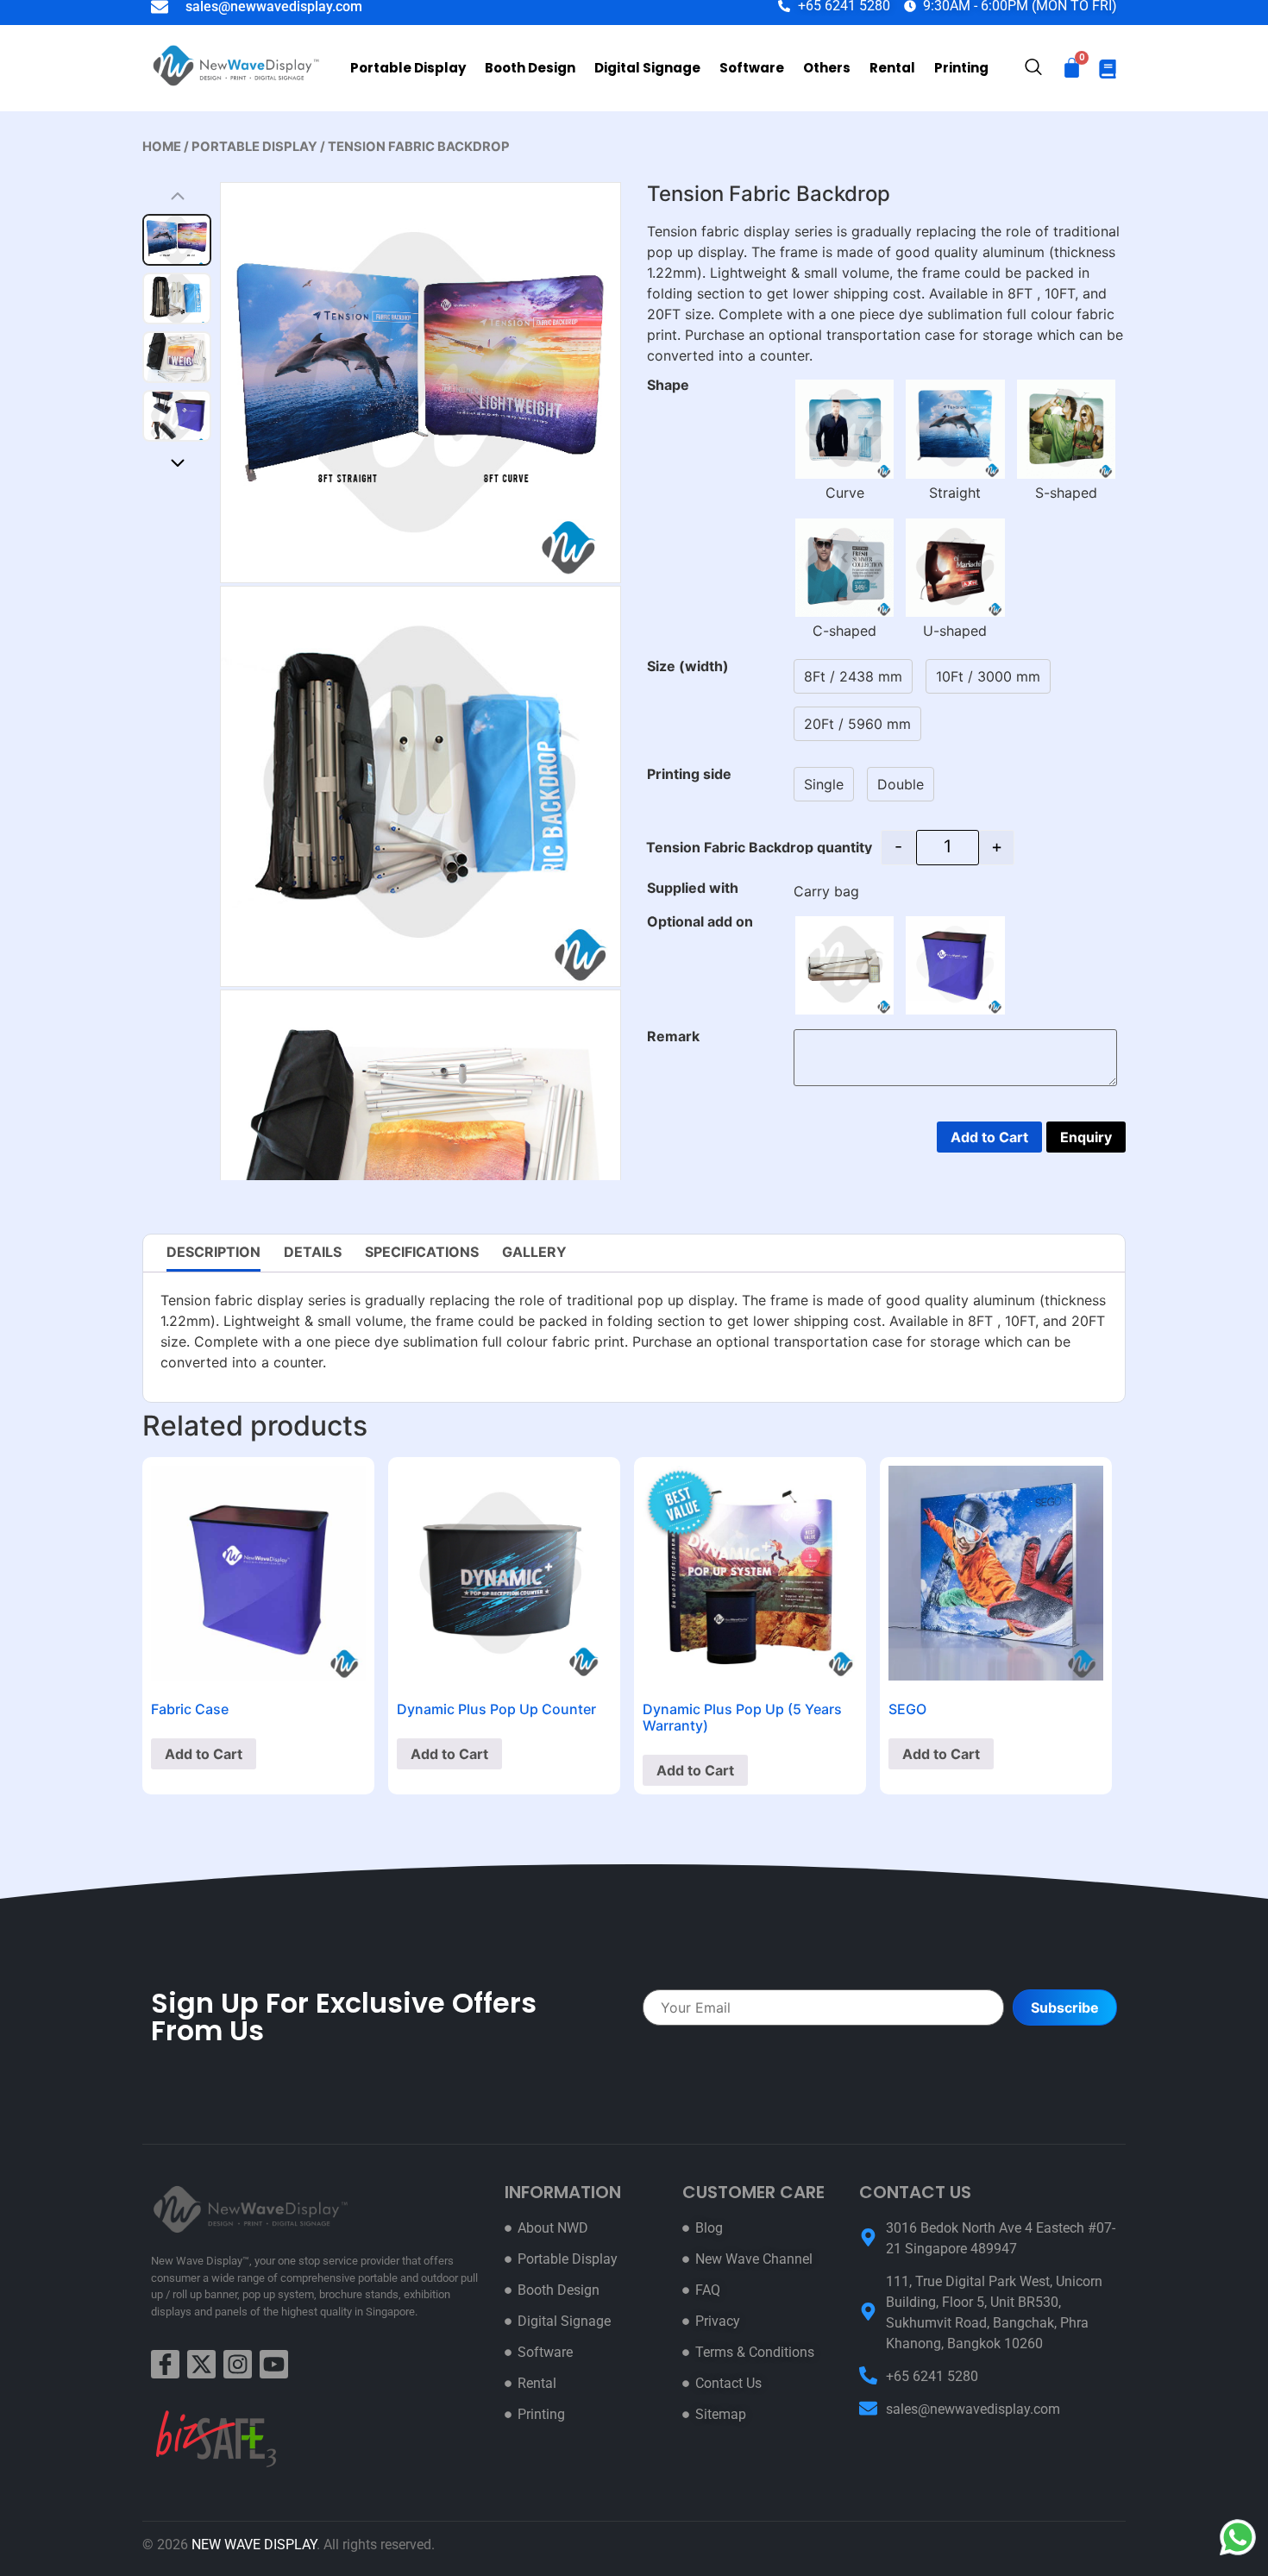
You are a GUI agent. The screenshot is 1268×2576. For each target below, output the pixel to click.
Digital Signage (647, 68)
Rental (892, 68)
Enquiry (1086, 1137)
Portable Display (408, 68)
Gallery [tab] (534, 1252)
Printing (961, 68)
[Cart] (1072, 68)
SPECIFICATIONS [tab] (422, 1252)
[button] (177, 462)
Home (162, 147)
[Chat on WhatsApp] (1238, 2537)
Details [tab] (313, 1252)
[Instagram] (238, 2364)
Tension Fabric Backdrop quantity (759, 847)
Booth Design (530, 68)
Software (752, 68)
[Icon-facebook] (165, 2364)
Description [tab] (213, 1252)
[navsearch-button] (1033, 69)
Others (827, 68)
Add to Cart (989, 1137)
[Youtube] (274, 2364)
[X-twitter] (201, 2364)
